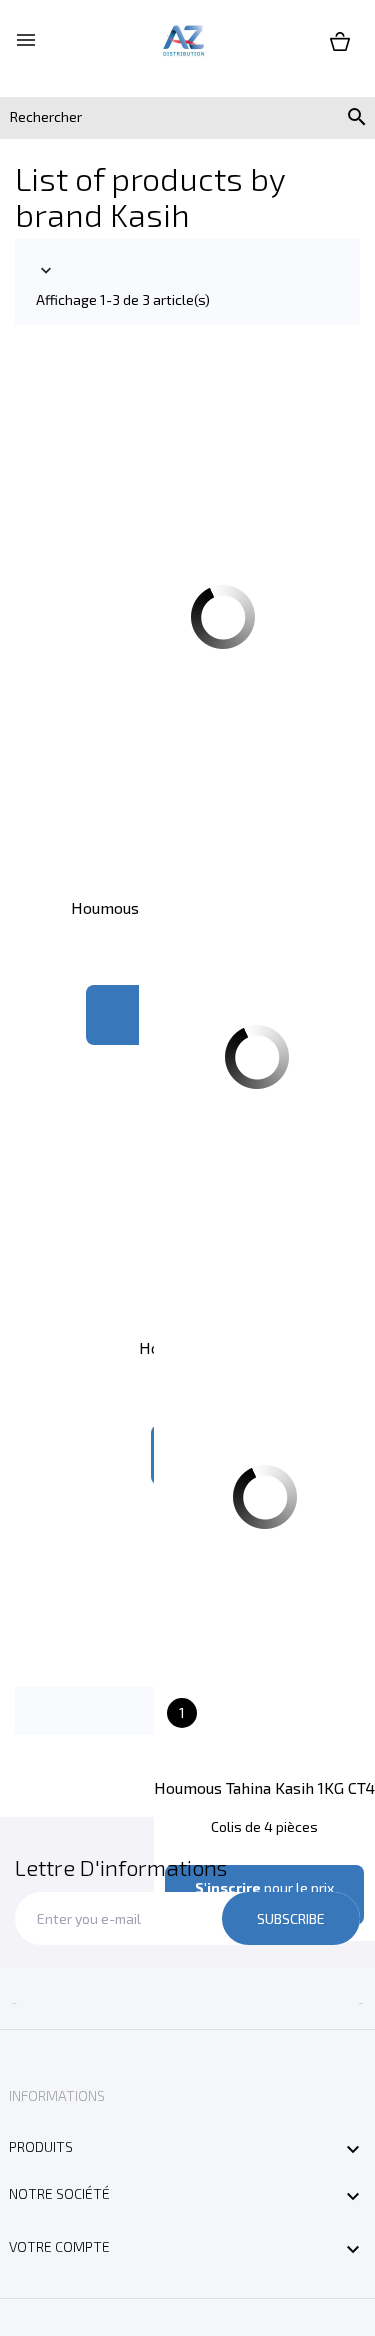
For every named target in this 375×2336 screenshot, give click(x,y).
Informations (57, 2095)
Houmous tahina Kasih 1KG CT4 (264, 1787)
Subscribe (291, 1918)
